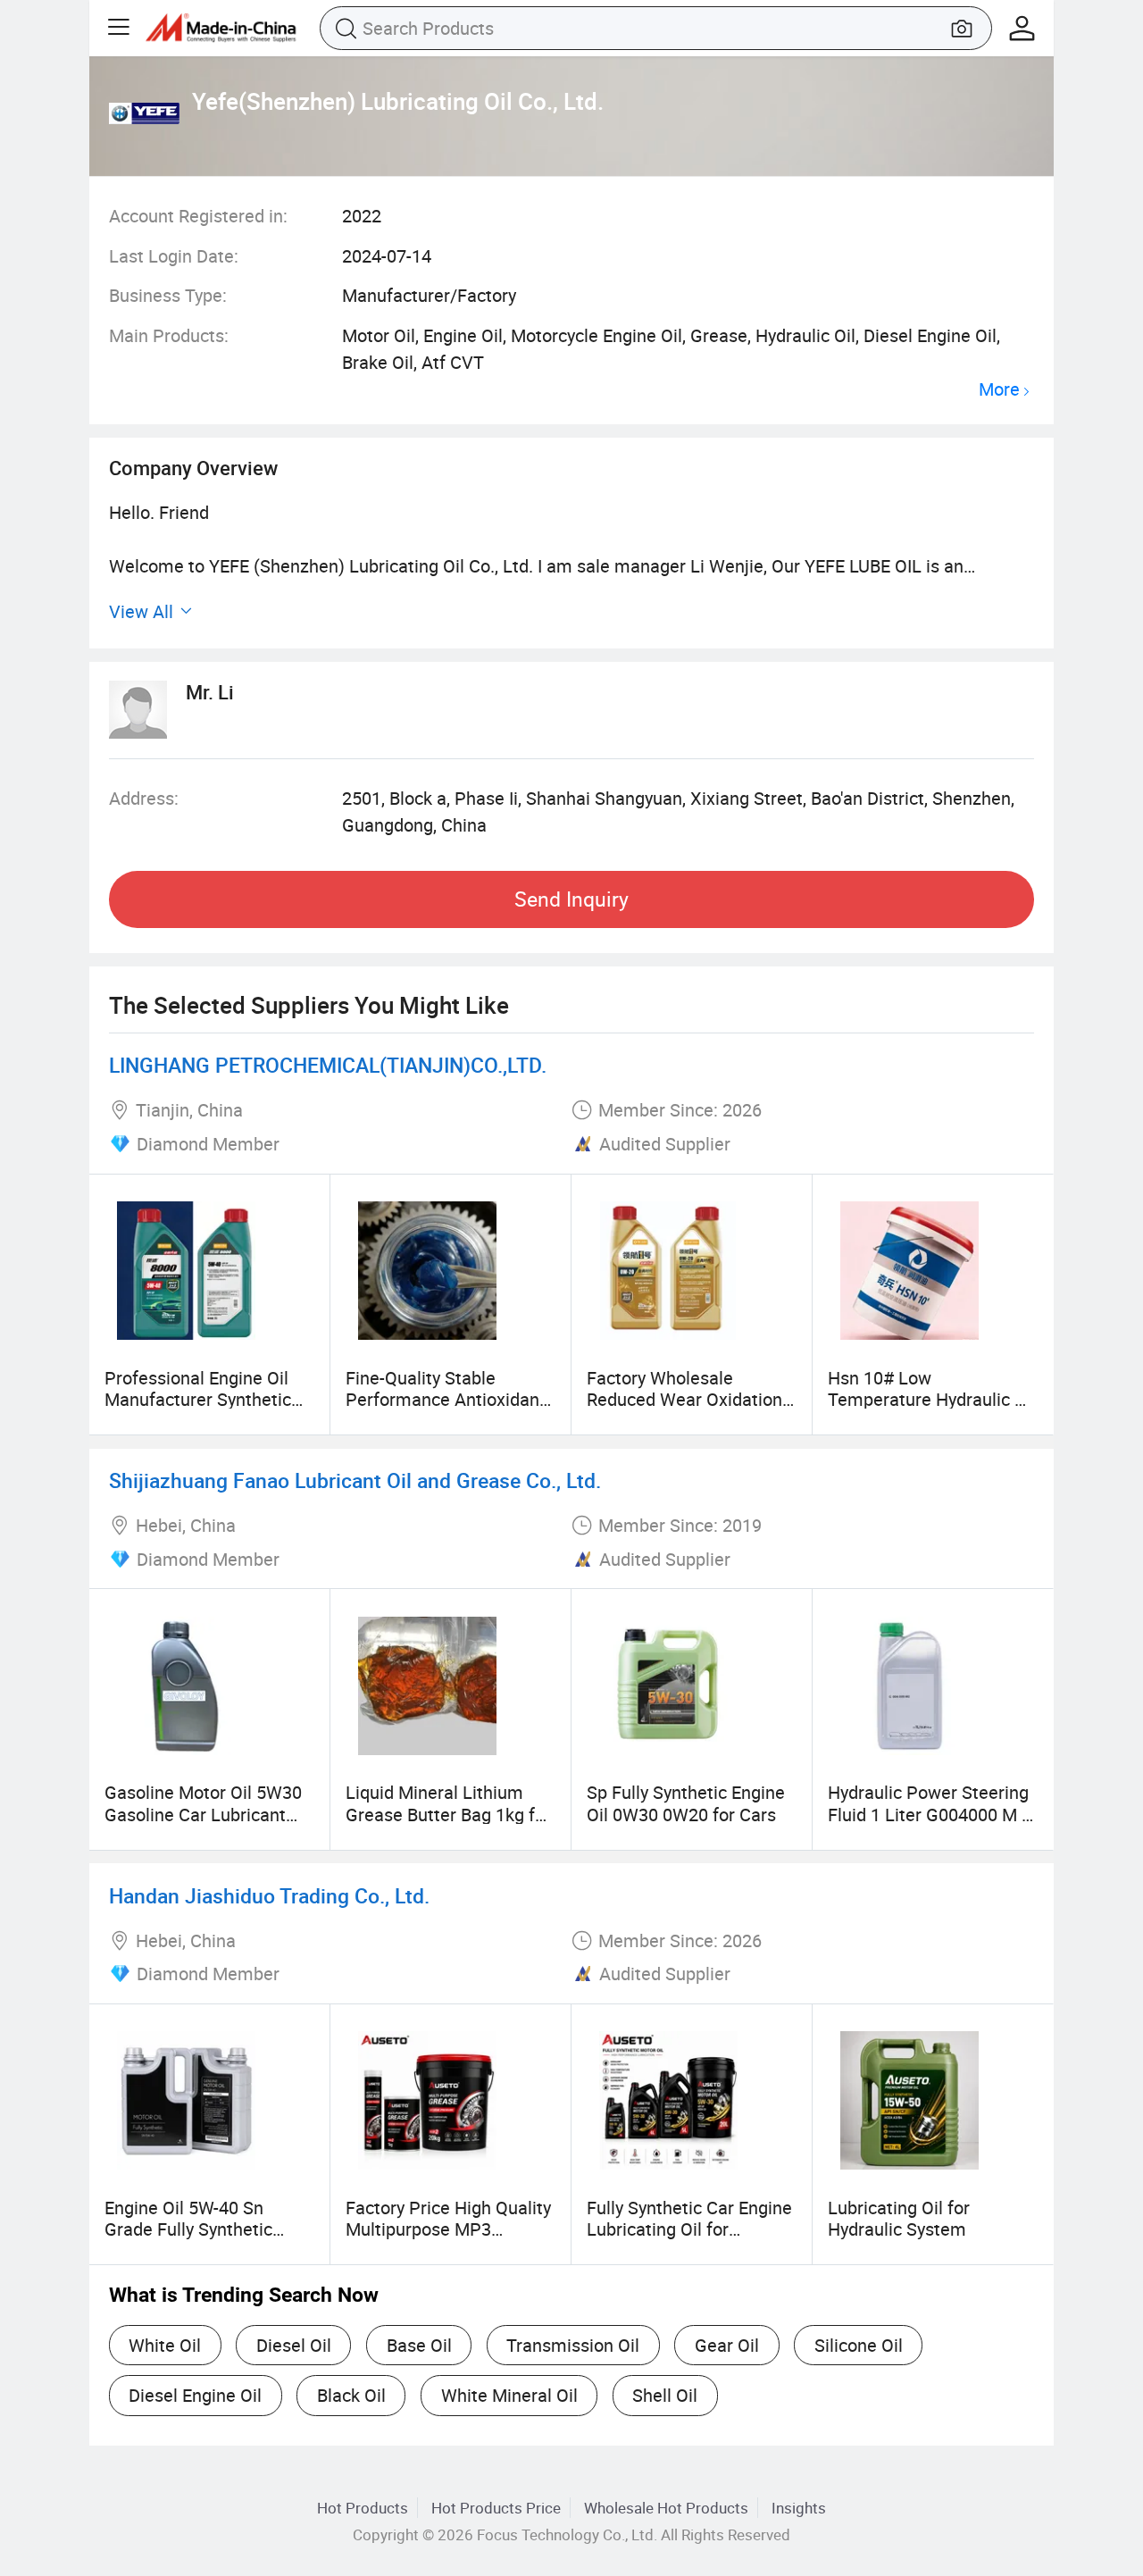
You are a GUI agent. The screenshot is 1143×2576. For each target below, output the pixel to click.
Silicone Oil (859, 2345)
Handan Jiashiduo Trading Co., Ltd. (269, 1896)
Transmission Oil (573, 2345)
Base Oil (419, 2345)
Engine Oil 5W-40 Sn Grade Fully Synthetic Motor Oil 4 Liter (188, 2229)
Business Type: (168, 295)
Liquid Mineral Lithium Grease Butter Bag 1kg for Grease (448, 1814)
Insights (799, 2508)
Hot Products (363, 2508)
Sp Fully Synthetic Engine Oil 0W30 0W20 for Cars (686, 1803)
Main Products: (169, 335)
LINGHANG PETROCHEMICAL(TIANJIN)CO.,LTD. (328, 1065)
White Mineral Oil (509, 2395)
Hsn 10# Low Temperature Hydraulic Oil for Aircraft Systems (932, 1400)
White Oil (165, 2345)
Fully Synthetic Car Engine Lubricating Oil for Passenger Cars (689, 2229)
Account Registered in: (198, 216)
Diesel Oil (294, 2345)
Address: (144, 798)
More (999, 390)
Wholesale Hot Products (666, 2508)
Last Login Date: (174, 256)
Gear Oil (727, 2345)
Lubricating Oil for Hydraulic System (899, 2218)
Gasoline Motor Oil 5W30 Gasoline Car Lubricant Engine (203, 1814)
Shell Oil (665, 2395)
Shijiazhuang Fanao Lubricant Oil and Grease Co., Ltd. (355, 1480)
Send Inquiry (571, 899)
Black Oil (351, 2395)
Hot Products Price (496, 2508)
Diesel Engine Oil (195, 2395)
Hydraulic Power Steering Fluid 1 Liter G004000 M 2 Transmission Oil (930, 1814)
